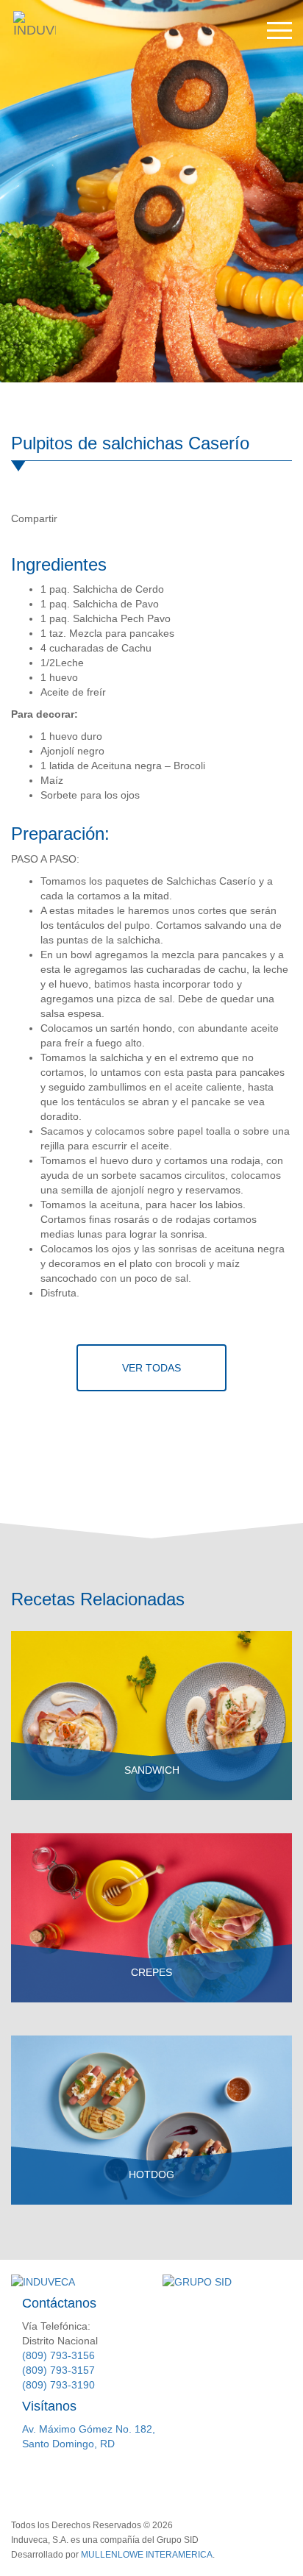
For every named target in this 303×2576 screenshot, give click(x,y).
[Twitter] (104, 518)
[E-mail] (135, 518)
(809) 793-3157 (58, 2370)
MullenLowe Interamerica (147, 2555)
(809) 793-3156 (58, 2355)
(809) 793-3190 (58, 2385)
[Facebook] (74, 518)
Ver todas (151, 1368)
